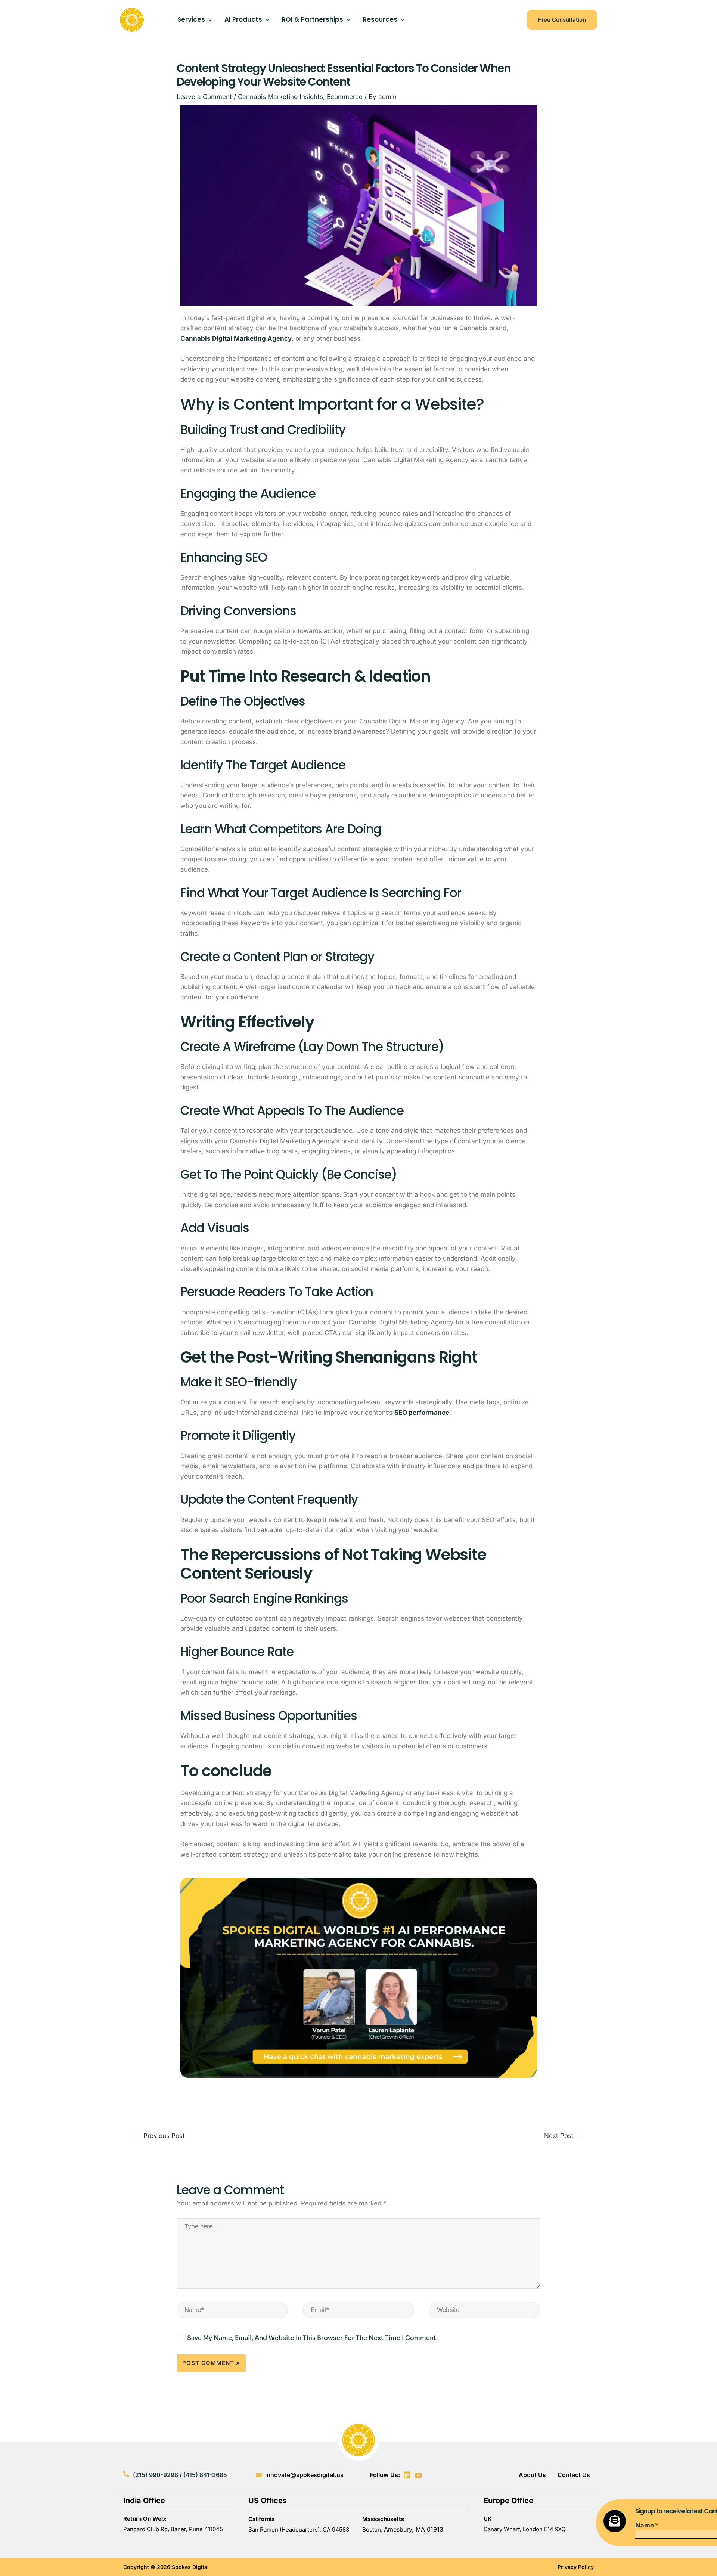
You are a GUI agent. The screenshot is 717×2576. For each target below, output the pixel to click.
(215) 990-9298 (156, 2475)
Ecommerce (345, 97)
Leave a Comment (204, 97)
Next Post (563, 2136)
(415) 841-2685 (205, 2475)
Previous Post (160, 2136)
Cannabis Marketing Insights (280, 97)
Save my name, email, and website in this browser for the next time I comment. (312, 2338)
